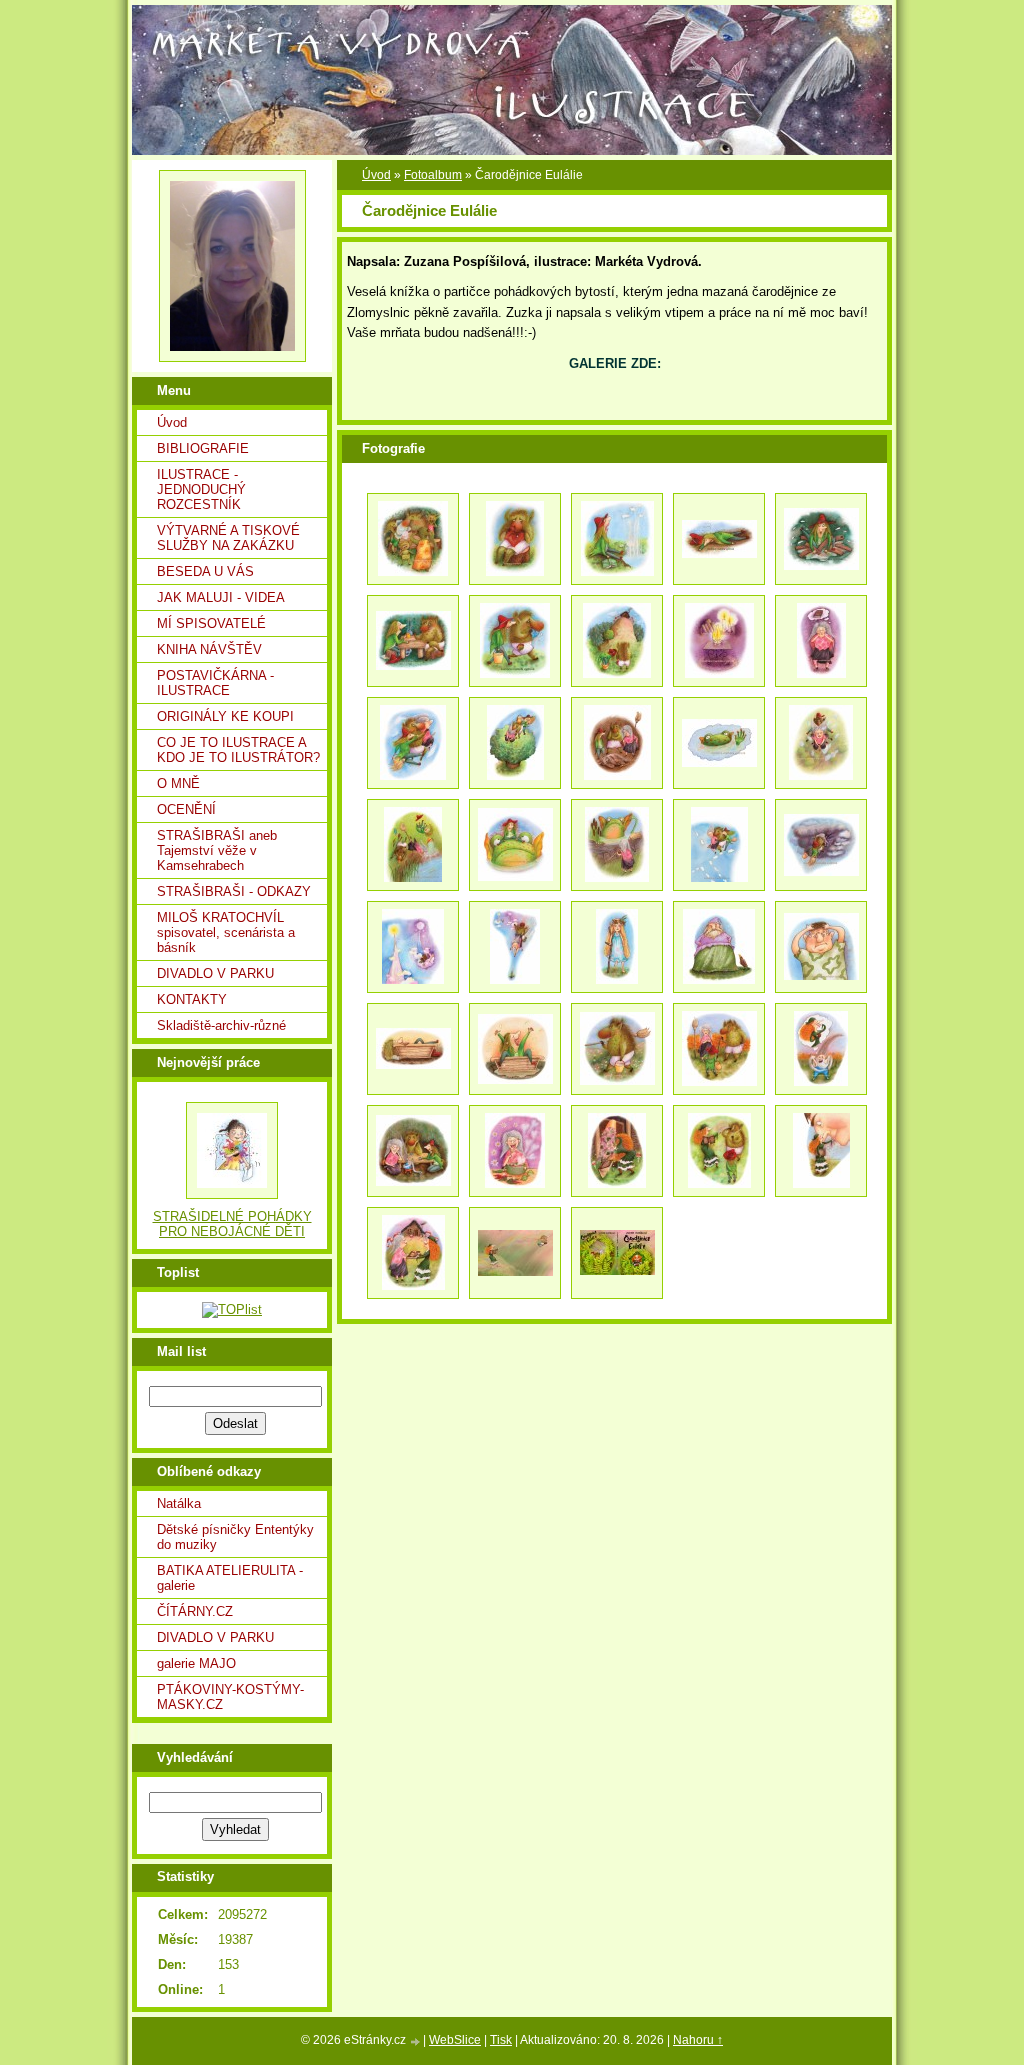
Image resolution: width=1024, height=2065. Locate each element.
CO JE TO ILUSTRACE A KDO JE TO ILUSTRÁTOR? (238, 750)
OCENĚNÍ (186, 809)
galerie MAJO (196, 1663)
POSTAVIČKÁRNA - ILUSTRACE (215, 683)
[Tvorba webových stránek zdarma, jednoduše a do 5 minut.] (416, 2041)
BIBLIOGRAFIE (203, 448)
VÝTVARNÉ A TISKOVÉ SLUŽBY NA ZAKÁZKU (228, 538)
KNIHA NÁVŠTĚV (209, 649)
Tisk (501, 2040)
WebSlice (455, 2040)
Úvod (172, 422)
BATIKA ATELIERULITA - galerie (230, 1578)
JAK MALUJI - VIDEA (221, 597)
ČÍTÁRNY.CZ (195, 1611)
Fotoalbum (433, 175)
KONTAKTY (192, 999)
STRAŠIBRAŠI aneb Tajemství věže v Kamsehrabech (217, 850)
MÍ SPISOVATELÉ (211, 623)
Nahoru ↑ (698, 2040)
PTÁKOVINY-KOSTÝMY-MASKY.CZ (230, 1697)
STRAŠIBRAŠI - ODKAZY (234, 891)
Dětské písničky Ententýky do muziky (235, 1537)
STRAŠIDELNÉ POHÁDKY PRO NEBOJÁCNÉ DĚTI (232, 1224)
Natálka (179, 1503)
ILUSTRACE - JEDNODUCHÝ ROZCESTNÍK (201, 489)
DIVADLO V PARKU (215, 973)
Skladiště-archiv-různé (221, 1025)
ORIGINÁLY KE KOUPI (225, 716)
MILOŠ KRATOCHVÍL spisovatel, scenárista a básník (226, 932)
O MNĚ (178, 783)
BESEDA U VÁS (205, 571)
